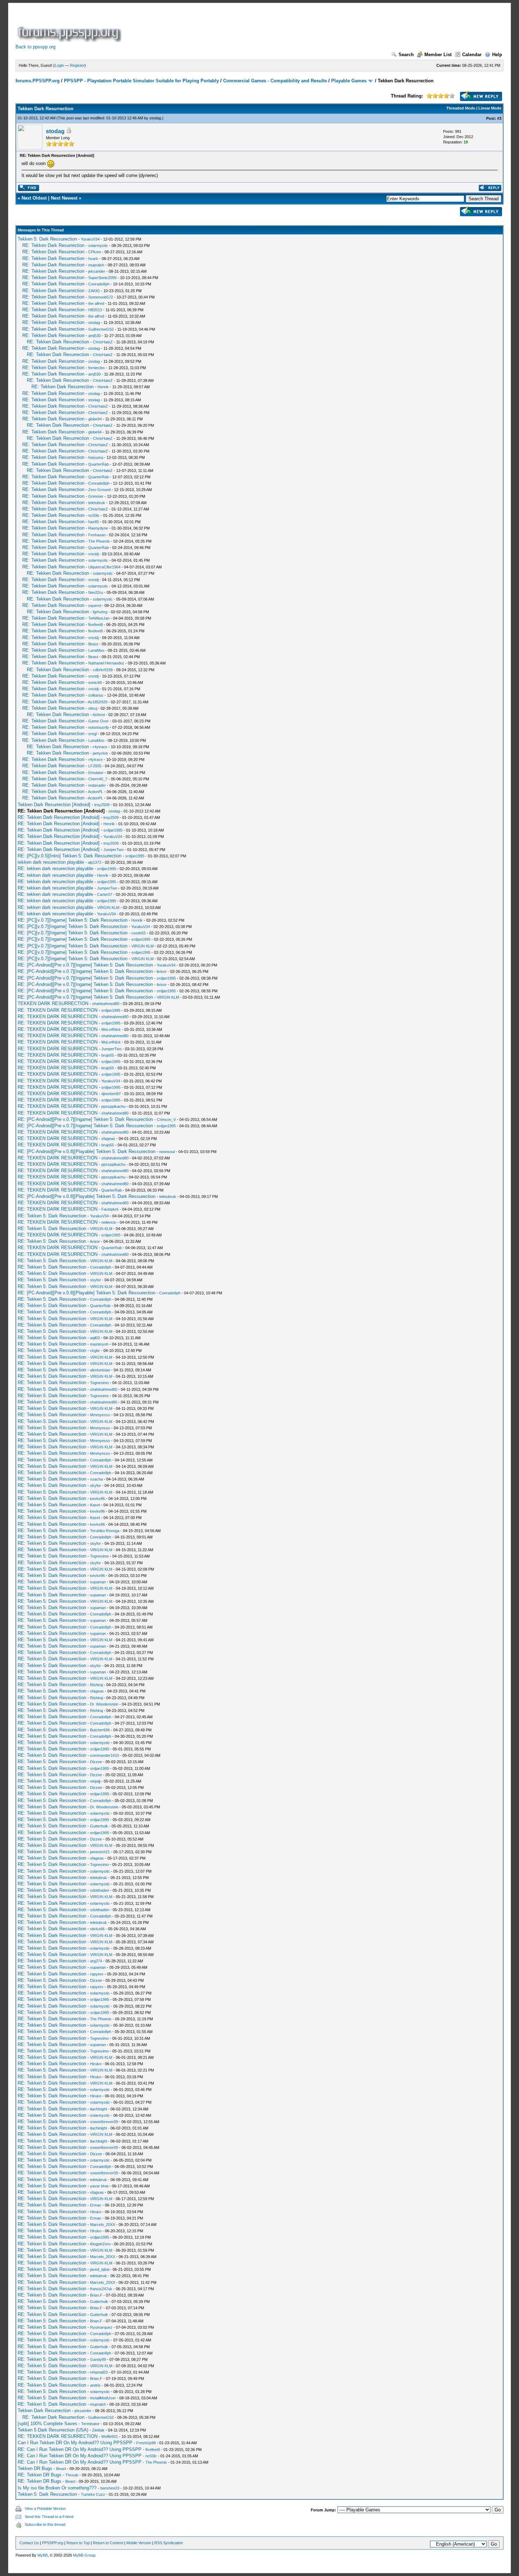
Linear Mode (490, 108)
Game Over (99, 721)
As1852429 (98, 702)
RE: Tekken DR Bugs (40, 2475)
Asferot (99, 715)
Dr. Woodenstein (104, 1704)
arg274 (96, 1961)
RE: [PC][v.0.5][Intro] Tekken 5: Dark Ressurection (70, 856)
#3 (499, 118)
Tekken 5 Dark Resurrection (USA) (53, 2430)
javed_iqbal (100, 2269)
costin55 (139, 933)
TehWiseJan (99, 618)
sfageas (108, 1139)
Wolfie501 (110, 2436)
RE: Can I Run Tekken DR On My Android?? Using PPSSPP (80, 2449)
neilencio (109, 1222)
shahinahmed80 (106, 1004)
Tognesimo (99, 1383)
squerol (95, 605)
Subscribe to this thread (45, 2524)
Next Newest (64, 198)
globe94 (95, 419)
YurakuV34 (90, 239)
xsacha (96, 1479)
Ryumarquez (101, 2327)
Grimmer (96, 496)
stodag (155, 118)
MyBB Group (84, 2555)
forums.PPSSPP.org (38, 81)
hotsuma (96, 457)
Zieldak (98, 2430)
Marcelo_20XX (103, 2225)
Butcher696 (100, 1730)
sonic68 (95, 683)
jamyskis (100, 753)
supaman (98, 1582)
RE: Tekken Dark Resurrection (53, 245)
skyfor (96, 1280)
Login (59, 65)
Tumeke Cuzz (93, 2494)
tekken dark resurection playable (51, 862)
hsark (93, 259)
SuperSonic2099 (102, 278)
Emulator (96, 773)
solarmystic (98, 246)
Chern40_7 (98, 779)
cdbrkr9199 (103, 670)
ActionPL (96, 792)
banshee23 (110, 2488)
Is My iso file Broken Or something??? (57, 2488)
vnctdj (93, 554)
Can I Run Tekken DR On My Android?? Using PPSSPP (75, 2443)
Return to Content (108, 2543)
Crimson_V (166, 1119)
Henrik (103, 387)
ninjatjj (95, 1781)
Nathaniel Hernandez (106, 663)
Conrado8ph (99, 284)
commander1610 (105, 1755)
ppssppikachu (113, 1106)
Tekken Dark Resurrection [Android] (54, 805)
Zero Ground (99, 490)
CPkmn (95, 252)
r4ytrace (100, 747)
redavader (97, 785)
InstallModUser (103, 2398)
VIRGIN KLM (108, 908)
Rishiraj (96, 1685)
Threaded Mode (461, 108)
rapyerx (97, 1974)
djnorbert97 (111, 1094)
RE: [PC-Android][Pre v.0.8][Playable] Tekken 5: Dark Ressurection (86, 1151)
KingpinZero (100, 2244)
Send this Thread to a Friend (49, 2517)
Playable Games (349, 81)
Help (497, 55)
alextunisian (100, 1370)
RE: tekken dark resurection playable (55, 868)
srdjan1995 (113, 830)
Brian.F (96, 2295)
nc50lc (94, 515)
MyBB (43, 2555)
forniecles (97, 368)
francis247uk (101, 2289)
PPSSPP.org (53, 2543)
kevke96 (97, 1499)
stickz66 (97, 1929)
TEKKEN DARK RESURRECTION (53, 1003)
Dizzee (96, 1762)
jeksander (97, 271)
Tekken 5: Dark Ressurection (47, 239)
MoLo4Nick (111, 1029)
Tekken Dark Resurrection (44, 2410)
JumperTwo (114, 850)
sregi (93, 734)
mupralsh (96, 265)
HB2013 (95, 310)
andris (95, 2385)
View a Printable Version (45, 2509)
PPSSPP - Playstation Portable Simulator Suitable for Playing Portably (141, 81)
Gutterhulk (99, 1826)
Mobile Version (139, 2543)
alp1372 (95, 862)
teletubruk (97, 503)
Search (406, 55)
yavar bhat (99, 2186)
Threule (72, 2475)
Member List (438, 55)
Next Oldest (34, 198)
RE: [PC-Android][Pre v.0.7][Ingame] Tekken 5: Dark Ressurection (85, 965)
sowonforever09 (104, 2122)
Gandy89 (98, 2359)
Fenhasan (97, 535)
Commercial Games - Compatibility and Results (275, 81)
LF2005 (95, 766)
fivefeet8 (96, 625)
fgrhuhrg (100, 612)
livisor (162, 971)
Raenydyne (98, 528)
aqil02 (95, 1338)
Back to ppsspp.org (35, 47)
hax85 (94, 522)
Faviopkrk (110, 1209)
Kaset (95, 1505)
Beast (93, 644)
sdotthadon (100, 1890)
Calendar (472, 55)
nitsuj (93, 708)
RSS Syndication (169, 2543)
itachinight (99, 2109)
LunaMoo (96, 650)
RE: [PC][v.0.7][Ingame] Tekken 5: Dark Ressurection (73, 920)
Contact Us (29, 2543)
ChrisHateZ (103, 342)
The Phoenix (99, 541)
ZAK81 (94, 291)
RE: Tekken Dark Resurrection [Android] (59, 817)
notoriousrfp (99, 727)
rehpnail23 (99, 2372)
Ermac (96, 2205)
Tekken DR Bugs (35, 2468)
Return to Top (78, 2543)
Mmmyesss (100, 1415)
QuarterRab (99, 464)
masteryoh (99, 1344)
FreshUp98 (146, 2443)
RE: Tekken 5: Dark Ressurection (52, 1216)
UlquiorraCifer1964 (104, 567)
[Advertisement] (251, 26)
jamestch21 (100, 1852)
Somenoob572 (101, 297)
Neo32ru (96, 592)
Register (77, 65)
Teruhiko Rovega (105, 1531)
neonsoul (167, 1152)
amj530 (94, 336)
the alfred (96, 303)
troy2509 (102, 805)
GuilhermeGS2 (101, 329)
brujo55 (108, 1055)
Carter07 (105, 894)
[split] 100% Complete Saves (47, 2424)
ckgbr (95, 1351)
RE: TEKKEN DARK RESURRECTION (58, 1010)
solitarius (96, 695)
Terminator (90, 2424)
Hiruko (96, 2064)
